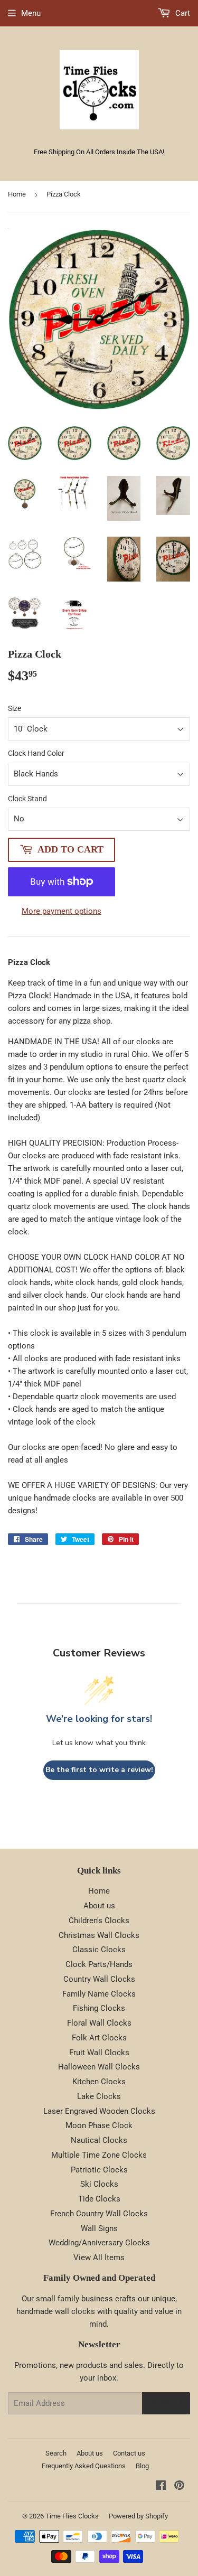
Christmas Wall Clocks (99, 1935)
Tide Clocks (99, 2199)
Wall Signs (99, 2228)
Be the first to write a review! (99, 1770)
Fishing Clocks (99, 2008)
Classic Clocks (99, 1950)
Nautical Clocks (99, 2140)
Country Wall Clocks (99, 1979)
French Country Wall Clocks (99, 2214)
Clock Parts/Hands (99, 1964)
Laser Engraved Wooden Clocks (99, 2111)
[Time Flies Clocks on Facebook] (161, 2487)
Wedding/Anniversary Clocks (99, 2243)
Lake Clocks (99, 2096)
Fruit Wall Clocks (99, 2053)
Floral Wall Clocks (99, 2023)
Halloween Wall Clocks (99, 2067)
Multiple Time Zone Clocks (99, 2155)
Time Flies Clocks (72, 2516)
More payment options (62, 911)
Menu (31, 13)
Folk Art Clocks (99, 2038)
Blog (142, 2466)
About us (99, 1906)
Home (17, 194)
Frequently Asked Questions (84, 2466)
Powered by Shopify (138, 2516)
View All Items (99, 2257)
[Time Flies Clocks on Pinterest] (179, 2487)
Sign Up (166, 2403)
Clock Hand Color (36, 753)
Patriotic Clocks (99, 2170)
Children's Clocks (99, 1921)
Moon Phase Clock (99, 2125)
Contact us (129, 2453)
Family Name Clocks (99, 1994)
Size (15, 708)
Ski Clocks (99, 2184)
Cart (182, 13)
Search (56, 2453)
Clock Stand (27, 799)
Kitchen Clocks (99, 2082)
